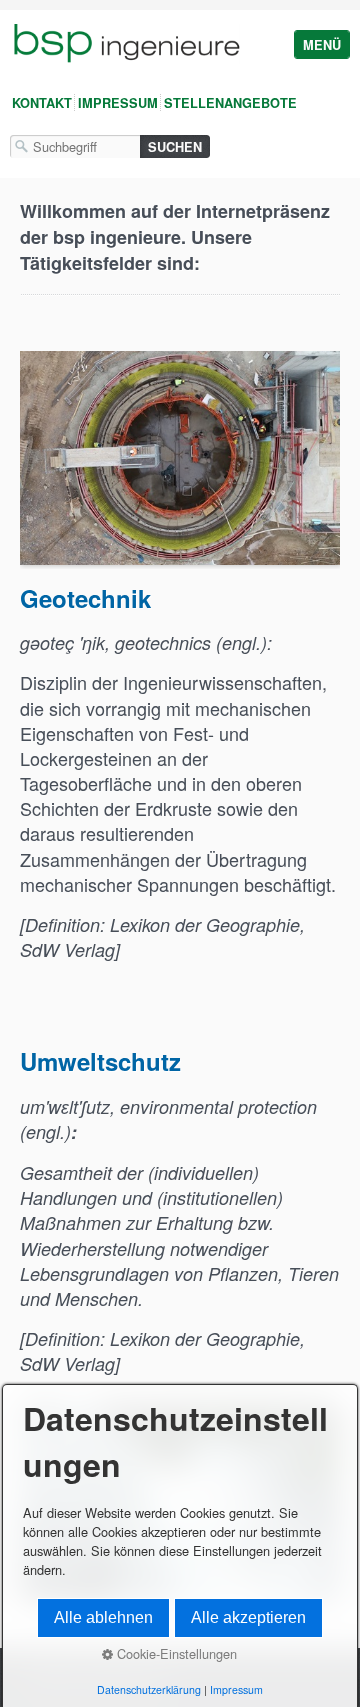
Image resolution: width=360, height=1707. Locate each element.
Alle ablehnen (103, 1617)
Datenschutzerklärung (149, 1689)
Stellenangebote (230, 103)
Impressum (118, 103)
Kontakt (42, 103)
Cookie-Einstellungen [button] (175, 1653)
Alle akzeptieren (248, 1617)
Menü (322, 45)
